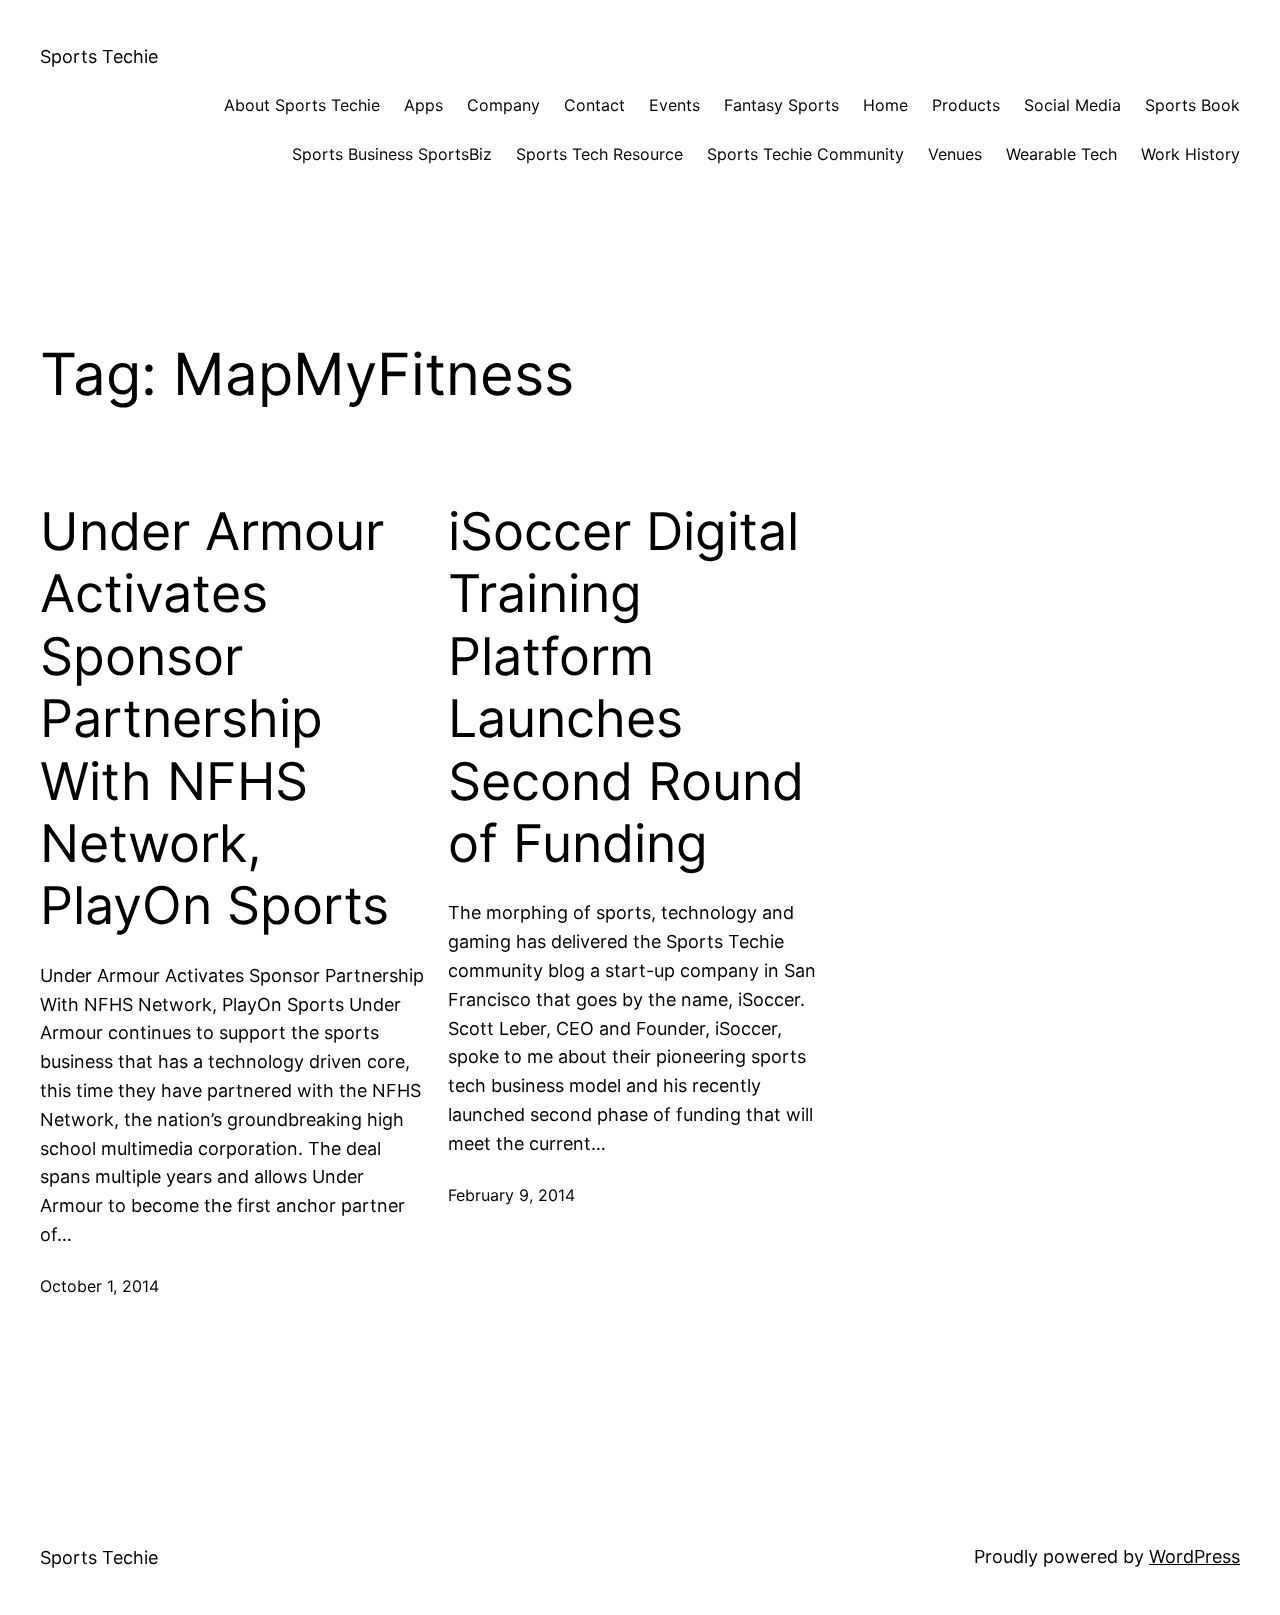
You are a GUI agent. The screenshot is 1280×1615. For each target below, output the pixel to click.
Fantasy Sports (781, 105)
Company (503, 105)
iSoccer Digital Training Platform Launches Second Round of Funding (626, 688)
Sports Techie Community (805, 154)
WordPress (1194, 1556)
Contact (594, 105)
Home (885, 105)
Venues (955, 154)
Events (674, 105)
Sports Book (1192, 105)
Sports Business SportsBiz (392, 154)
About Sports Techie (302, 105)
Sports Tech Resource (599, 154)
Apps (423, 105)
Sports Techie (99, 56)
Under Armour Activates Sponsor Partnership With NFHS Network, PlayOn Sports (214, 719)
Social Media (1072, 105)
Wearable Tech (1061, 154)
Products (966, 105)
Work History (1190, 154)
